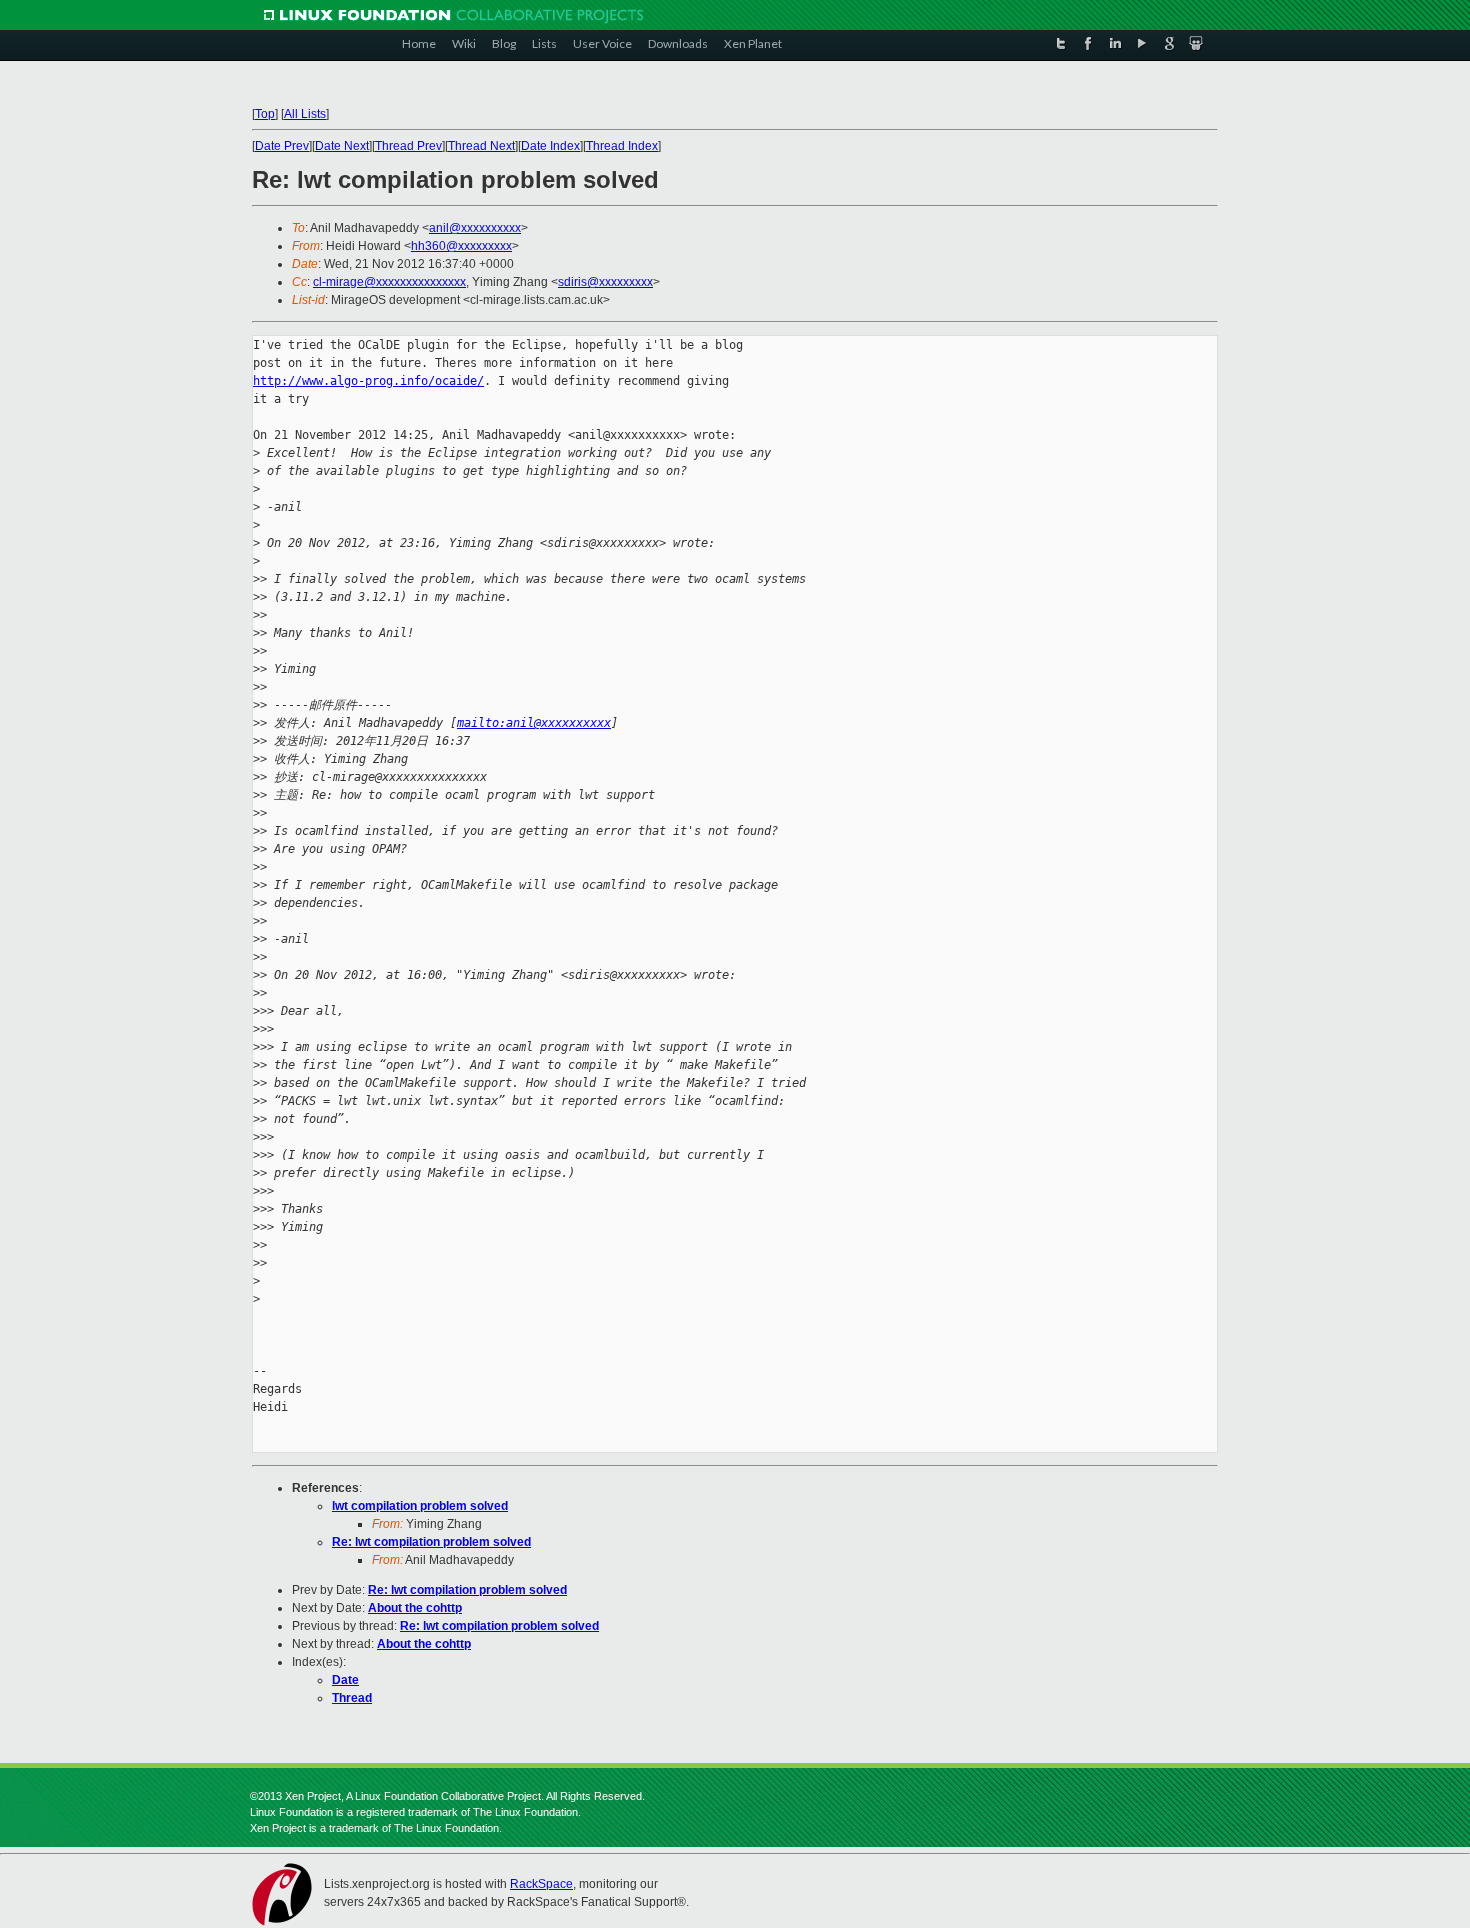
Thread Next (481, 146)
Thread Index (622, 146)
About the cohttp (415, 1608)
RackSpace (541, 1884)
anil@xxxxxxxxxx (475, 228)
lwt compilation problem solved (420, 1506)
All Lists (305, 114)
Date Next (342, 146)
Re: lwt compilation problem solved (431, 1542)
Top (265, 114)
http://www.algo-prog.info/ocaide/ (368, 381)
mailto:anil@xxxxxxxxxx (534, 723)
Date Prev (282, 146)
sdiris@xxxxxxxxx (605, 282)
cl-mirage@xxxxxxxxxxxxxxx (389, 282)
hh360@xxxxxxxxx (461, 246)
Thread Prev (408, 146)
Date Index (550, 146)
